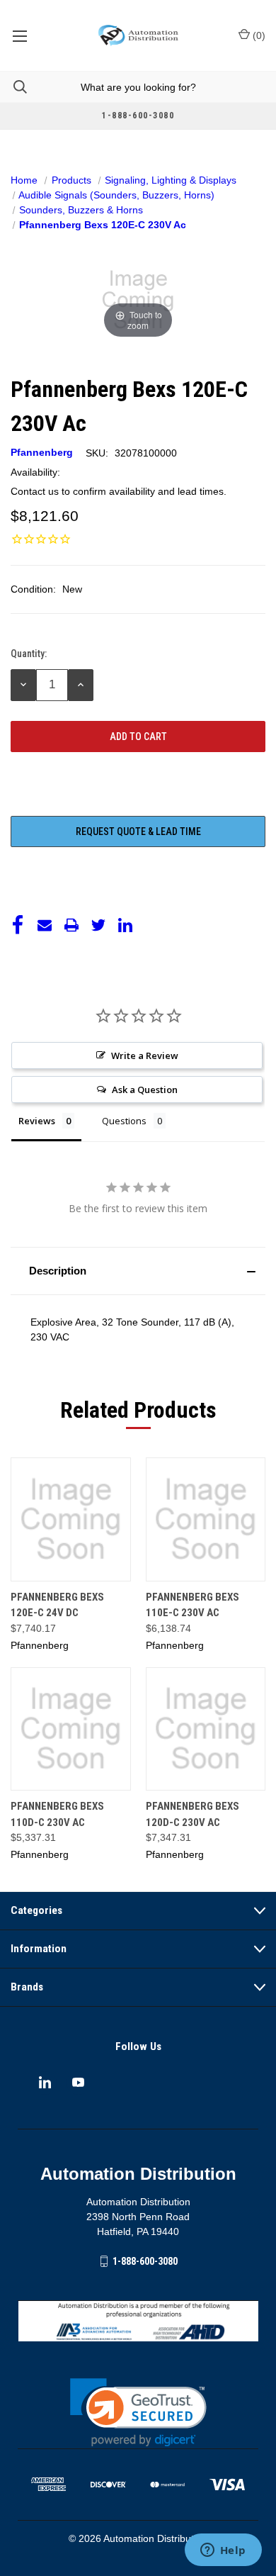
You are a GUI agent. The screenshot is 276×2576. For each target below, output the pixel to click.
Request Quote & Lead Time (138, 831)
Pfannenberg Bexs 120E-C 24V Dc (57, 1605)
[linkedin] (45, 2082)
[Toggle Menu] (19, 35)
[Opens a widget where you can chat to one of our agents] (223, 2551)
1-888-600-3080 (145, 2261)
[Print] (71, 925)
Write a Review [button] (145, 1055)
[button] (138, 1271)
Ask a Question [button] (145, 1090)
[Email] (45, 925)
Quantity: (29, 654)
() (258, 35)
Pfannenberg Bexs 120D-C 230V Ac (192, 1814)
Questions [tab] (124, 1121)
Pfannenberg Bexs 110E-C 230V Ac (192, 1605)
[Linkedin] (125, 925)
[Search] (13, 87)
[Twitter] (98, 925)
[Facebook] (18, 925)
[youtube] (78, 2082)
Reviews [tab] (37, 1121)
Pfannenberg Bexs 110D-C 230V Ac (57, 1814)
